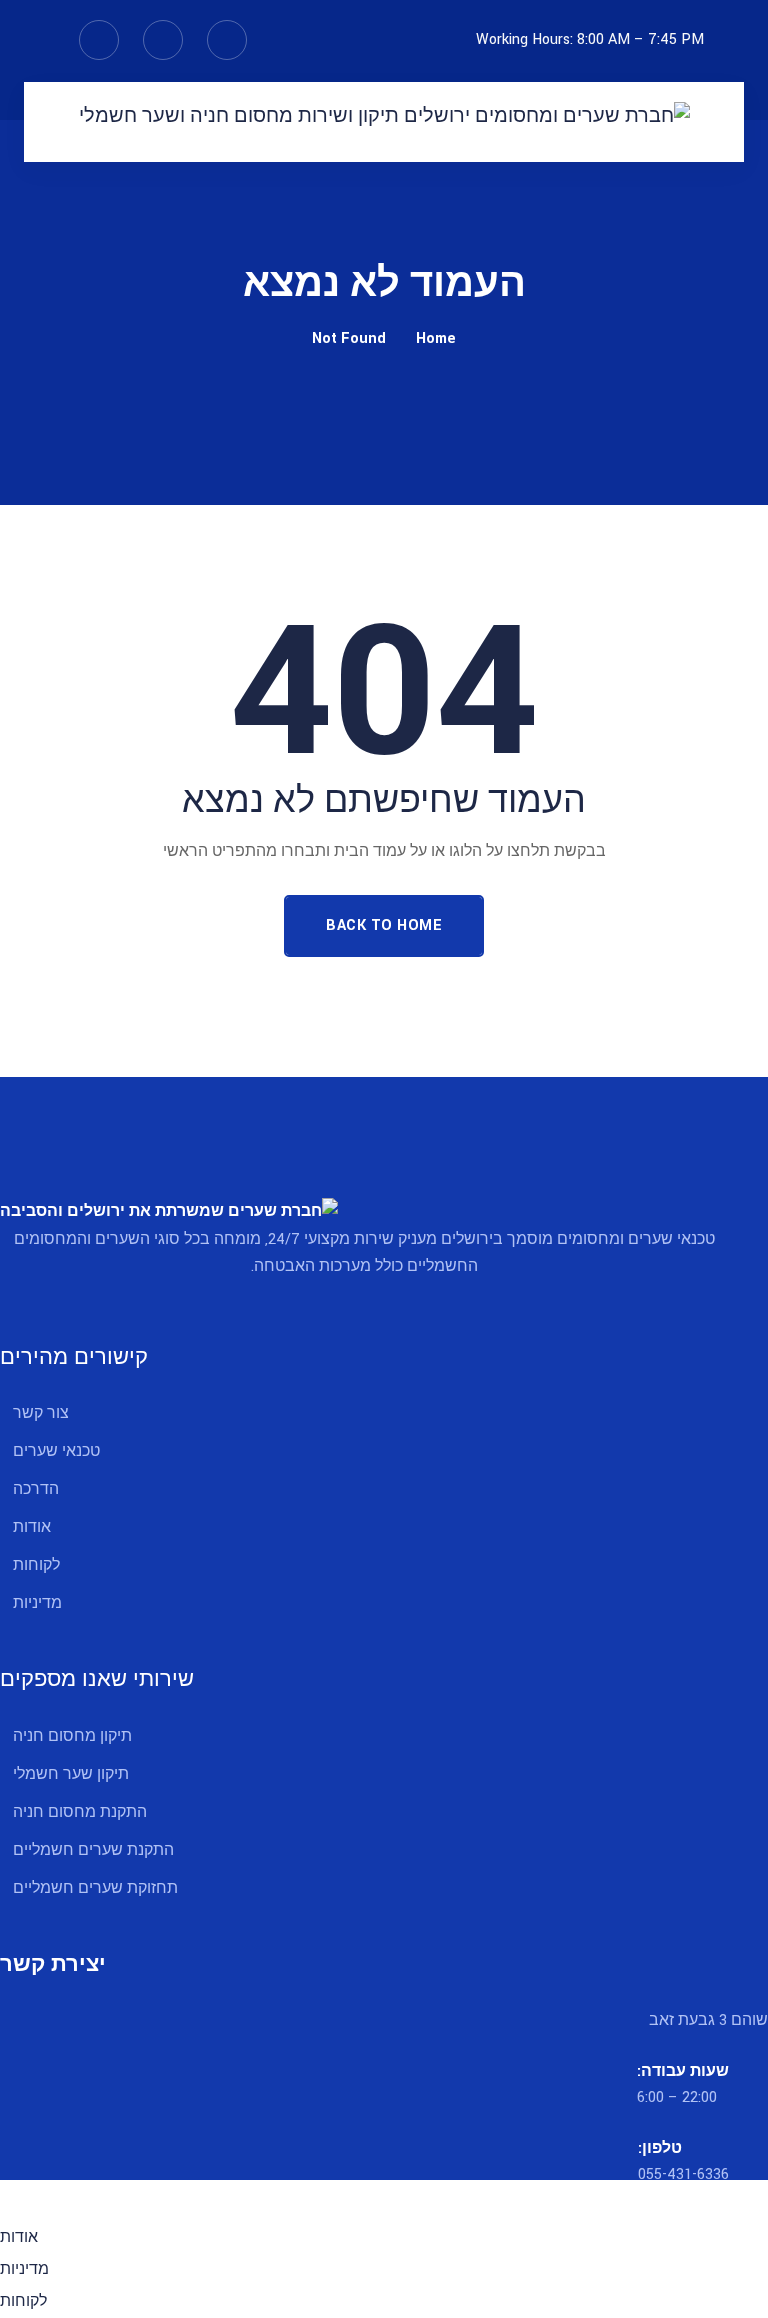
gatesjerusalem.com (327, 2193)
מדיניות (37, 1603)
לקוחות (36, 1565)
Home (436, 338)
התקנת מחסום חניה (80, 1812)
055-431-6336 (683, 2174)
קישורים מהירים (74, 1357)
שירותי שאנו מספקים (97, 1679)
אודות (32, 1527)
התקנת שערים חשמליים (93, 1850)
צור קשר (41, 1413)
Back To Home (384, 925)
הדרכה (36, 1489)
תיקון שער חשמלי (71, 1774)
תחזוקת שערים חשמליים (95, 1888)
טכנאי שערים (56, 1451)
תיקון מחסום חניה (72, 1736)
